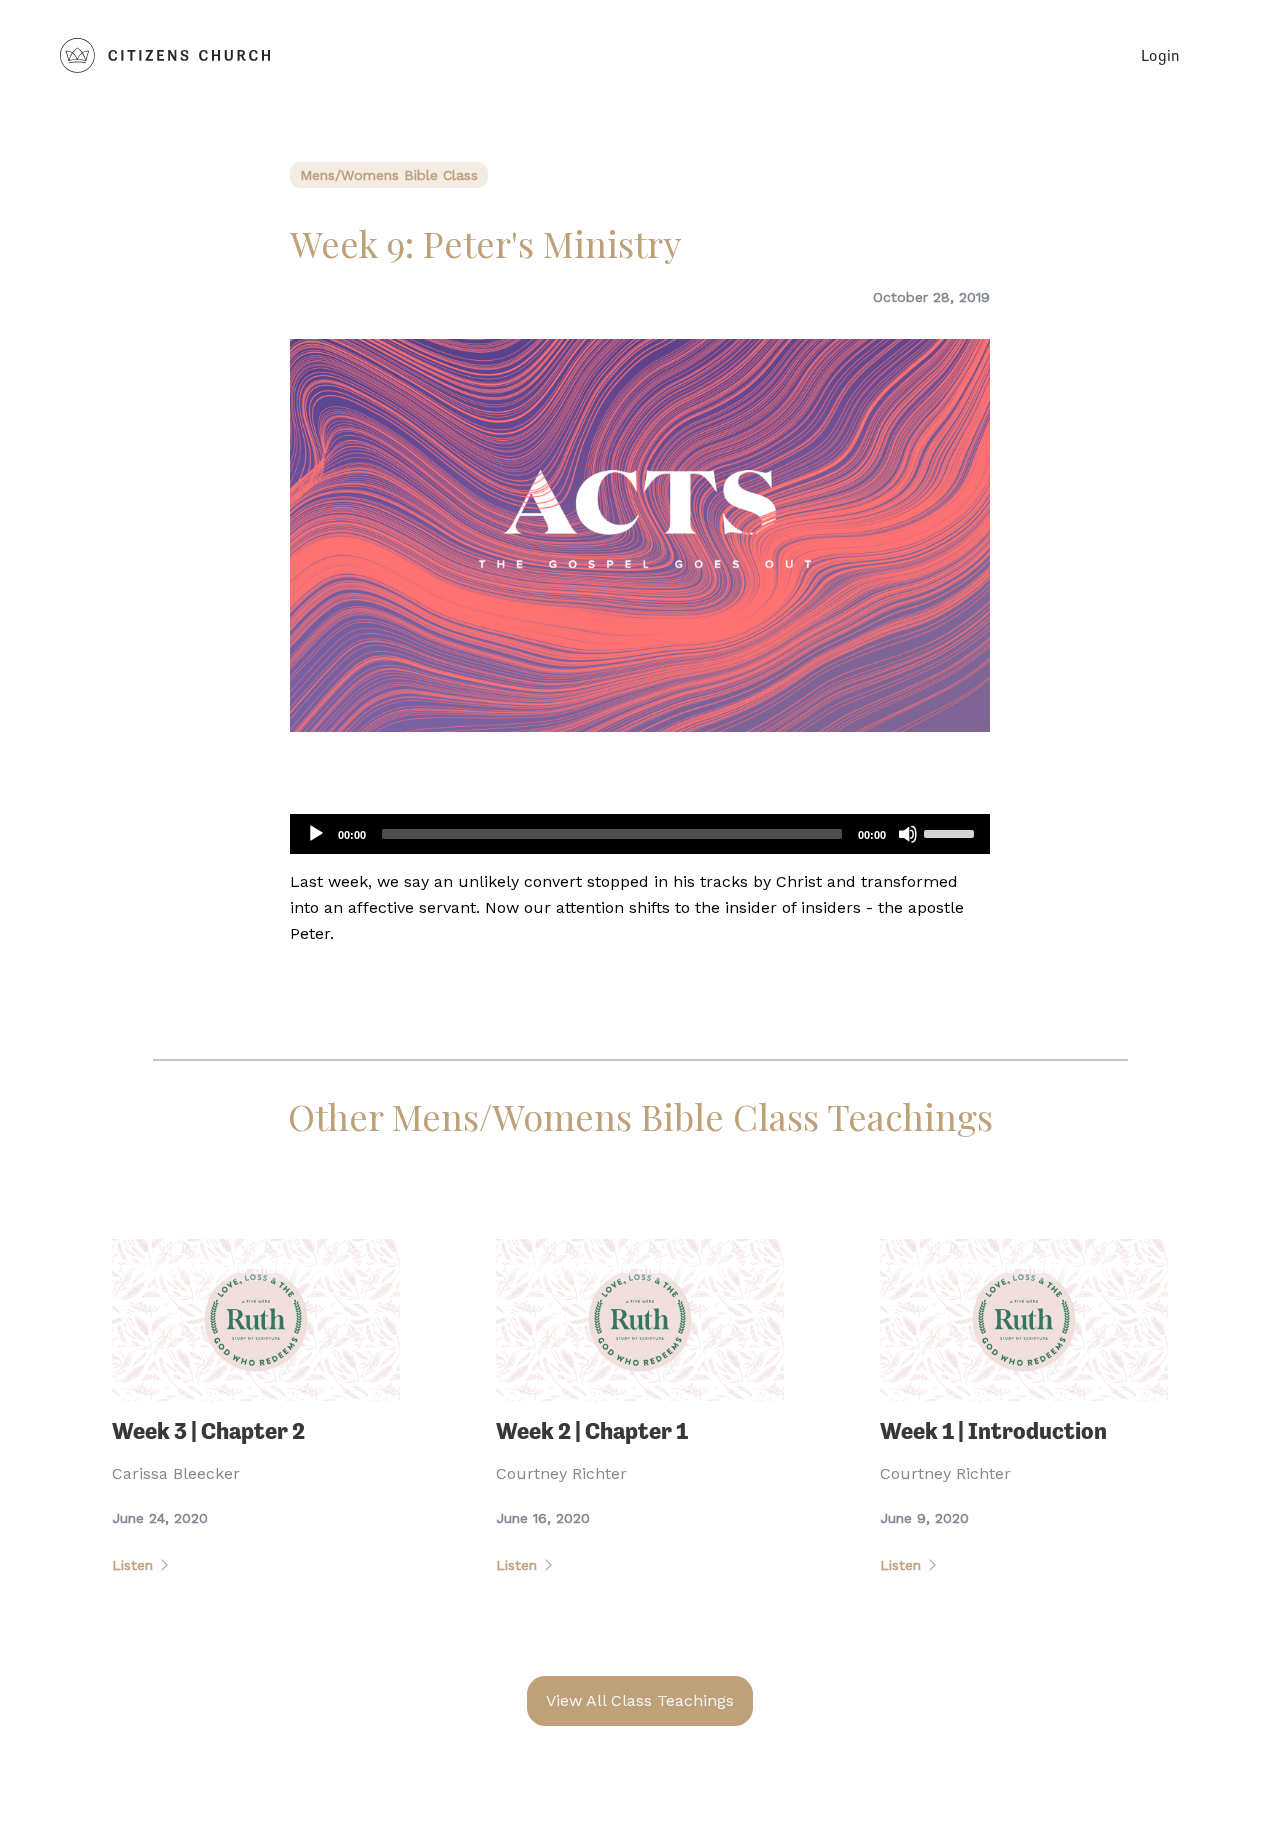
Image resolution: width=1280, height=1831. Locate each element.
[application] (640, 834)
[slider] (952, 832)
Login (1160, 55)
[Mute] (908, 834)
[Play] (316, 834)
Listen (132, 1565)
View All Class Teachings (640, 1700)
